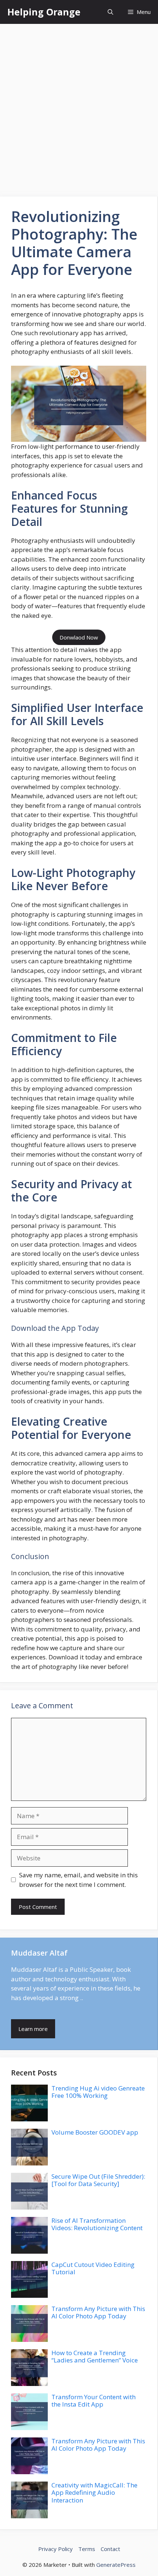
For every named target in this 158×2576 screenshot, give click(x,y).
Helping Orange (44, 12)
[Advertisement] (79, 107)
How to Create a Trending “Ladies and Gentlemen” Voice (95, 2356)
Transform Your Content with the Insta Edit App (94, 2401)
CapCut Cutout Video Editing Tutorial (93, 2268)
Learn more (33, 2029)
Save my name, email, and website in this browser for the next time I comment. (78, 1880)
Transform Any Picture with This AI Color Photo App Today (98, 2312)
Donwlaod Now (79, 637)
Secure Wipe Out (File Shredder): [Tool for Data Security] (98, 2180)
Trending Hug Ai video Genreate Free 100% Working (98, 2092)
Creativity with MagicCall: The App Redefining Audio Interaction (94, 2493)
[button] (110, 12)
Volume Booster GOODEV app (95, 2132)
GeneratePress (116, 2565)
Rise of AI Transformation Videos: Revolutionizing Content (97, 2224)
